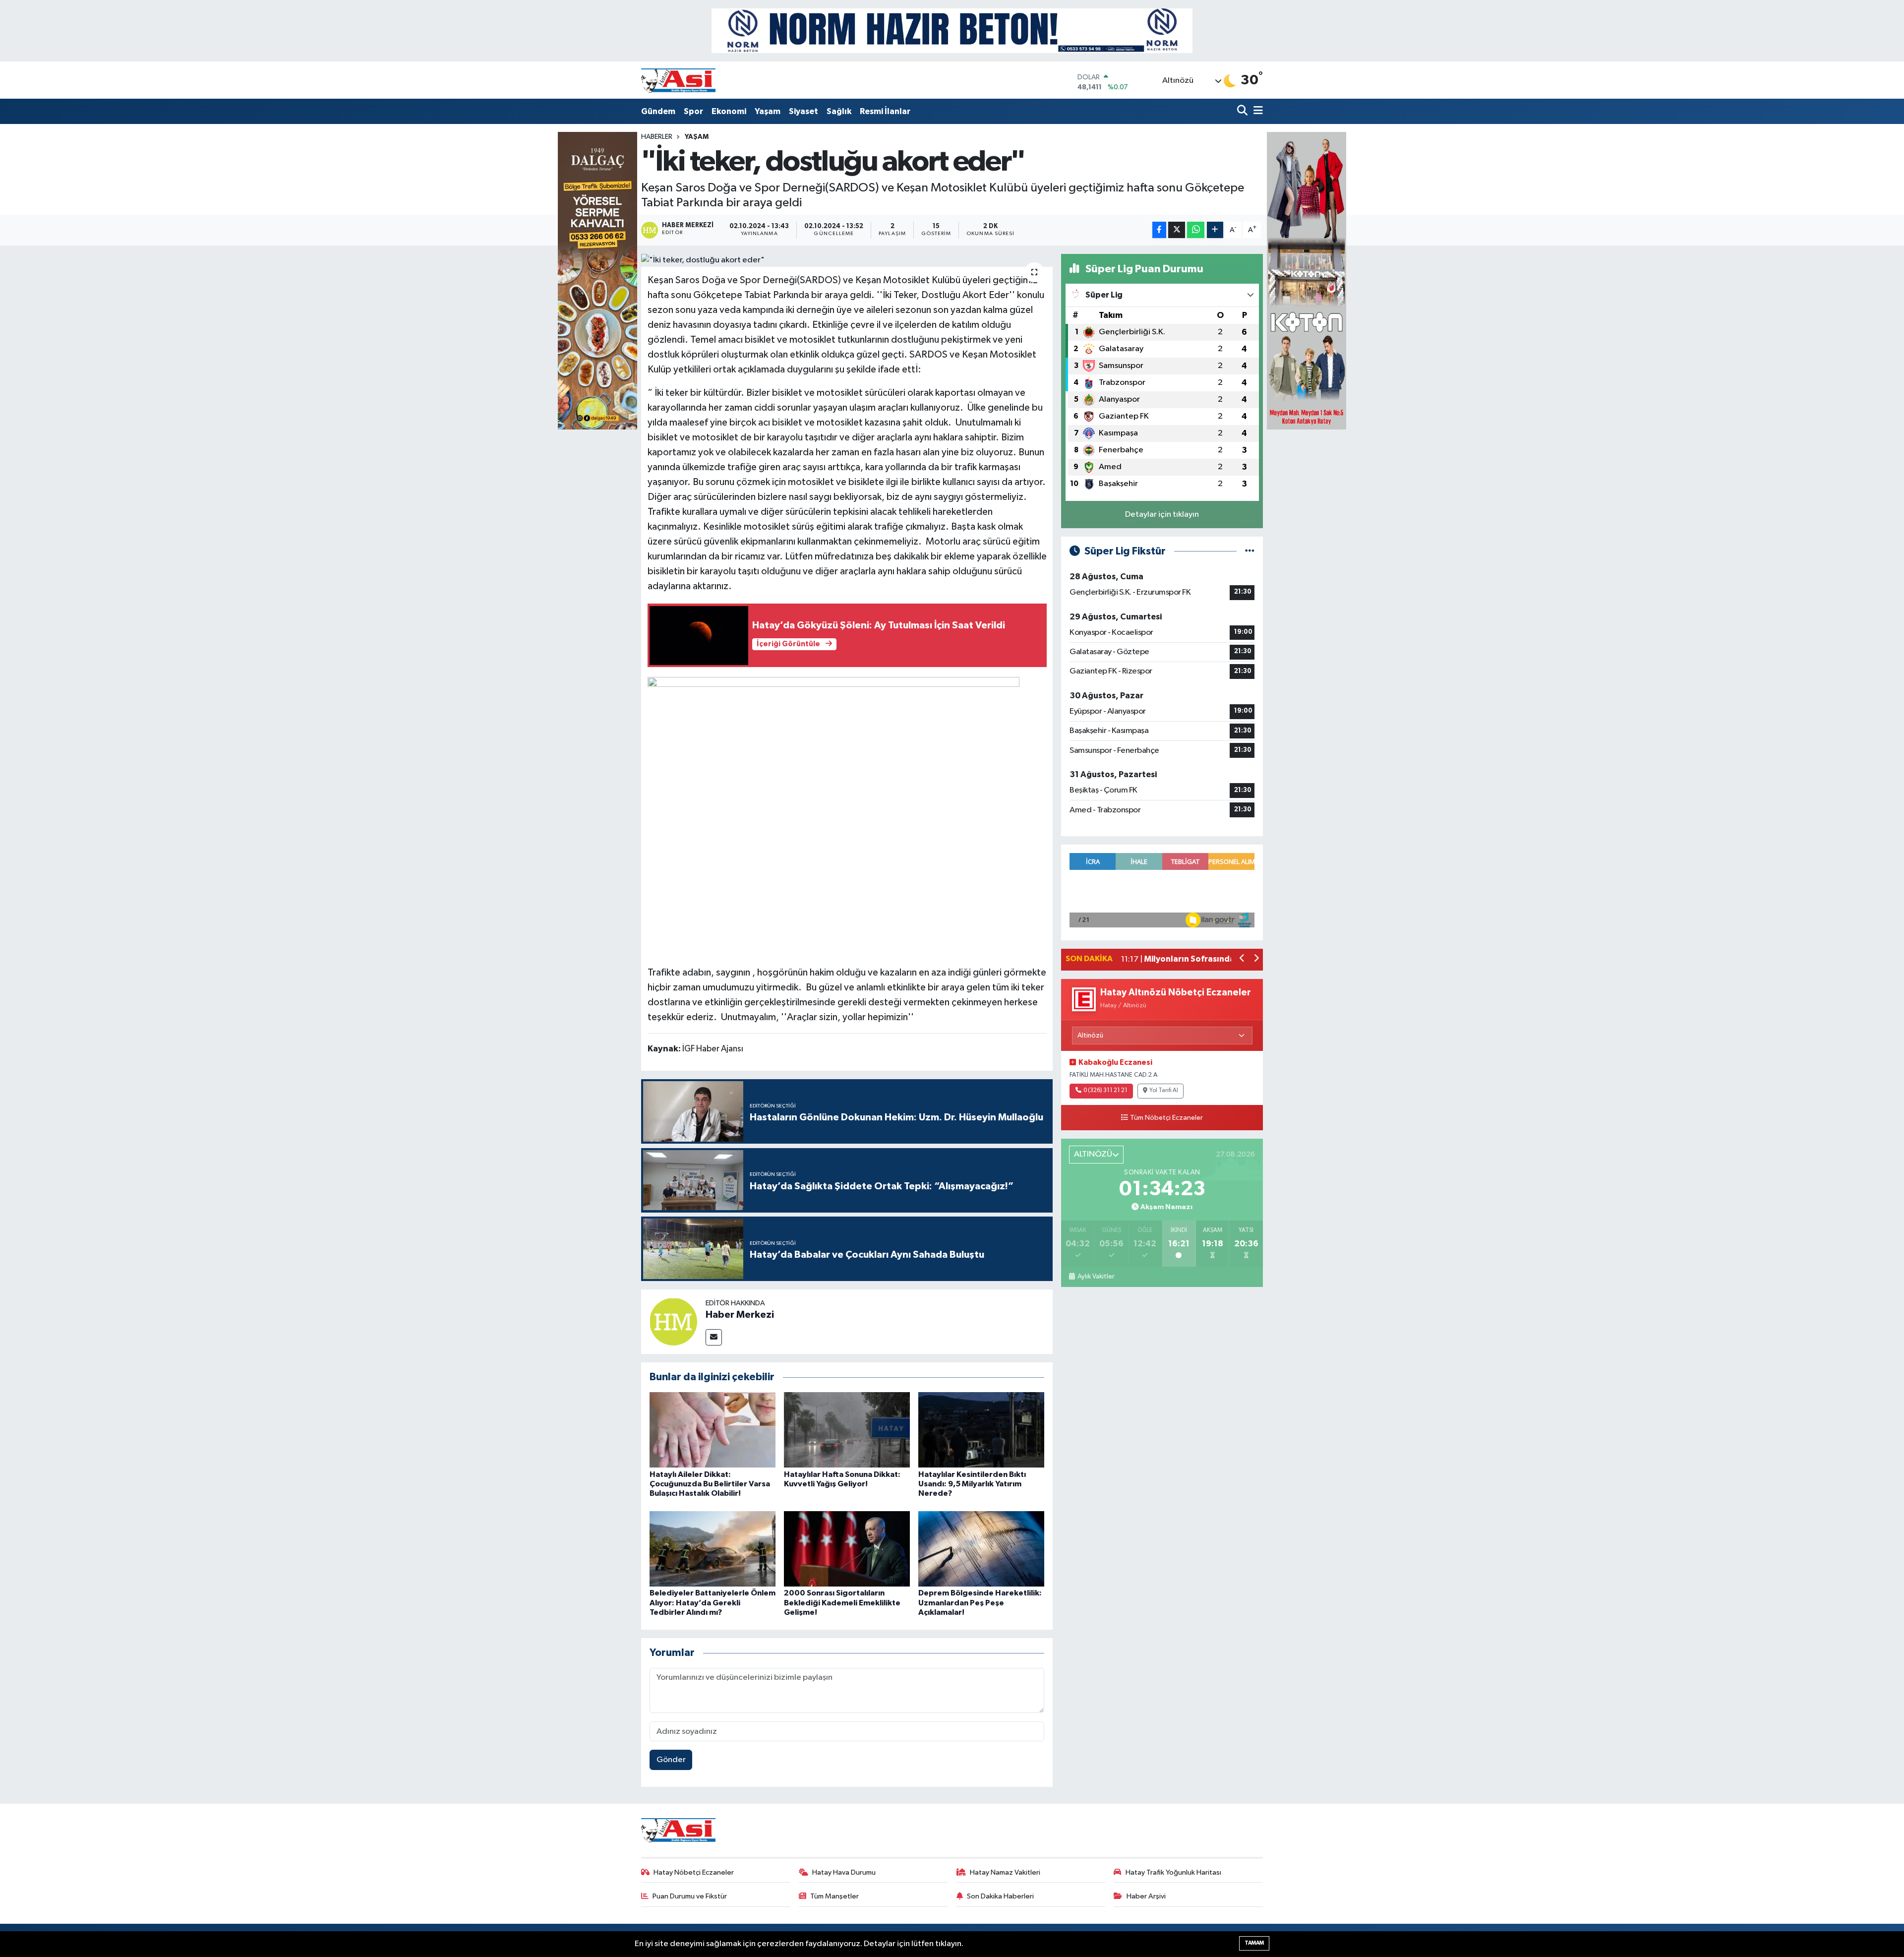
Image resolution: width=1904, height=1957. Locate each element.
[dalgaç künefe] (597, 280)
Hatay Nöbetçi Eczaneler (694, 1872)
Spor (693, 111)
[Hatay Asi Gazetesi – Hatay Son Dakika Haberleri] (678, 80)
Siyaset (803, 111)
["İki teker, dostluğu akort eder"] (847, 260)
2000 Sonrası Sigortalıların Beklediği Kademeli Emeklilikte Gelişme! (842, 1602)
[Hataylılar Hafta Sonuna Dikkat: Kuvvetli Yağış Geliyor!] (847, 1430)
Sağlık (839, 111)
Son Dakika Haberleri (1000, 1896)
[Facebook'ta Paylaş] (1159, 230)
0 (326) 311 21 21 (1105, 1091)
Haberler (657, 137)
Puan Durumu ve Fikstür (690, 1896)
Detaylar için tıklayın (1162, 515)
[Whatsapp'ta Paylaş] (1196, 230)
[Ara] (1243, 111)
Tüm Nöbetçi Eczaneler (1166, 1118)
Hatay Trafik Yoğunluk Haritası (1173, 1872)
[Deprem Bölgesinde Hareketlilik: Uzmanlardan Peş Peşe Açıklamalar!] (981, 1549)
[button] (1242, 959)
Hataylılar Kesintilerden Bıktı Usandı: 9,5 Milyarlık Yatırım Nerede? (972, 1484)
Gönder (671, 1760)
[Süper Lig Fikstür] (1250, 551)
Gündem (658, 111)
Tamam (1254, 1943)
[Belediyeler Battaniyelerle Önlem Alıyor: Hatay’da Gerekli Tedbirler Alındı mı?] (713, 1549)
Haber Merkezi (740, 1315)
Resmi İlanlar (885, 111)
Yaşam (768, 111)
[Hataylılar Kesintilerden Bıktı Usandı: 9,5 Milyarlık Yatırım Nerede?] (981, 1430)
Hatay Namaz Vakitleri (1005, 1872)
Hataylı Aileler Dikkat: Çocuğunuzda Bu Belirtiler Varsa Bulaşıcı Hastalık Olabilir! (710, 1484)
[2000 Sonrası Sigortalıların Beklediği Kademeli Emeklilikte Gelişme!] (847, 1549)
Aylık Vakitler (1096, 1277)
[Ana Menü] (1256, 111)
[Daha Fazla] (1215, 230)
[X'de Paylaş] (1177, 230)
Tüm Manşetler (834, 1896)
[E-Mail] (714, 1337)
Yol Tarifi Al (1164, 1091)
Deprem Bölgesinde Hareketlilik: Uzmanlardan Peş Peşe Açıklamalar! (980, 1602)
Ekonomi (729, 111)
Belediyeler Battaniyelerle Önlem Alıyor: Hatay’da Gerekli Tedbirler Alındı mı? (713, 1602)
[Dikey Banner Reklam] (1307, 280)
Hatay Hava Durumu (844, 1872)
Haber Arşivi (1146, 1896)
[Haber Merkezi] (673, 1321)
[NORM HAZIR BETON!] (952, 31)
